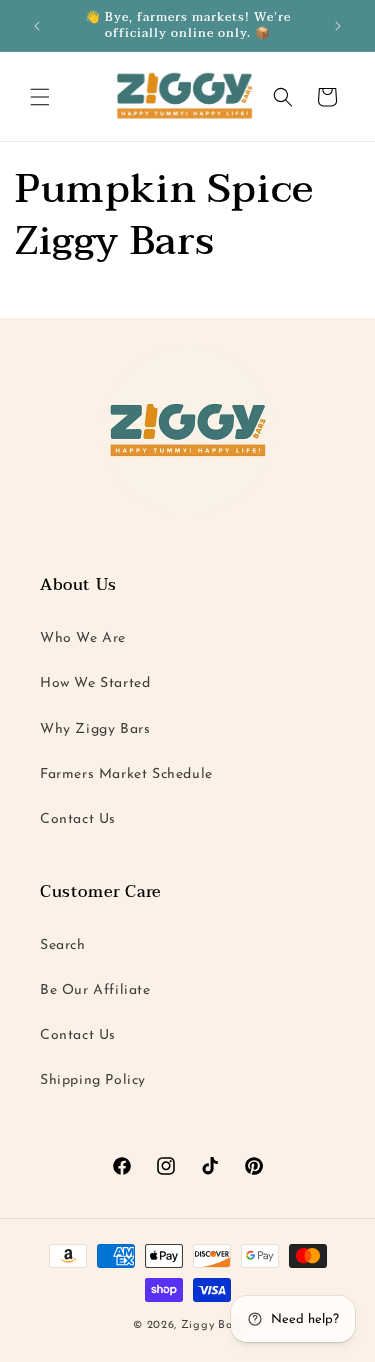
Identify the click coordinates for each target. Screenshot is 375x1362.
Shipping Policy (93, 1080)
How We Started (95, 683)
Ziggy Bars (211, 1325)
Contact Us (78, 819)
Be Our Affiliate (95, 990)
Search (63, 945)
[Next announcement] (338, 26)
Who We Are (83, 638)
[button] (40, 97)
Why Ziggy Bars (95, 729)
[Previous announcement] (37, 26)
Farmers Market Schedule (126, 774)
